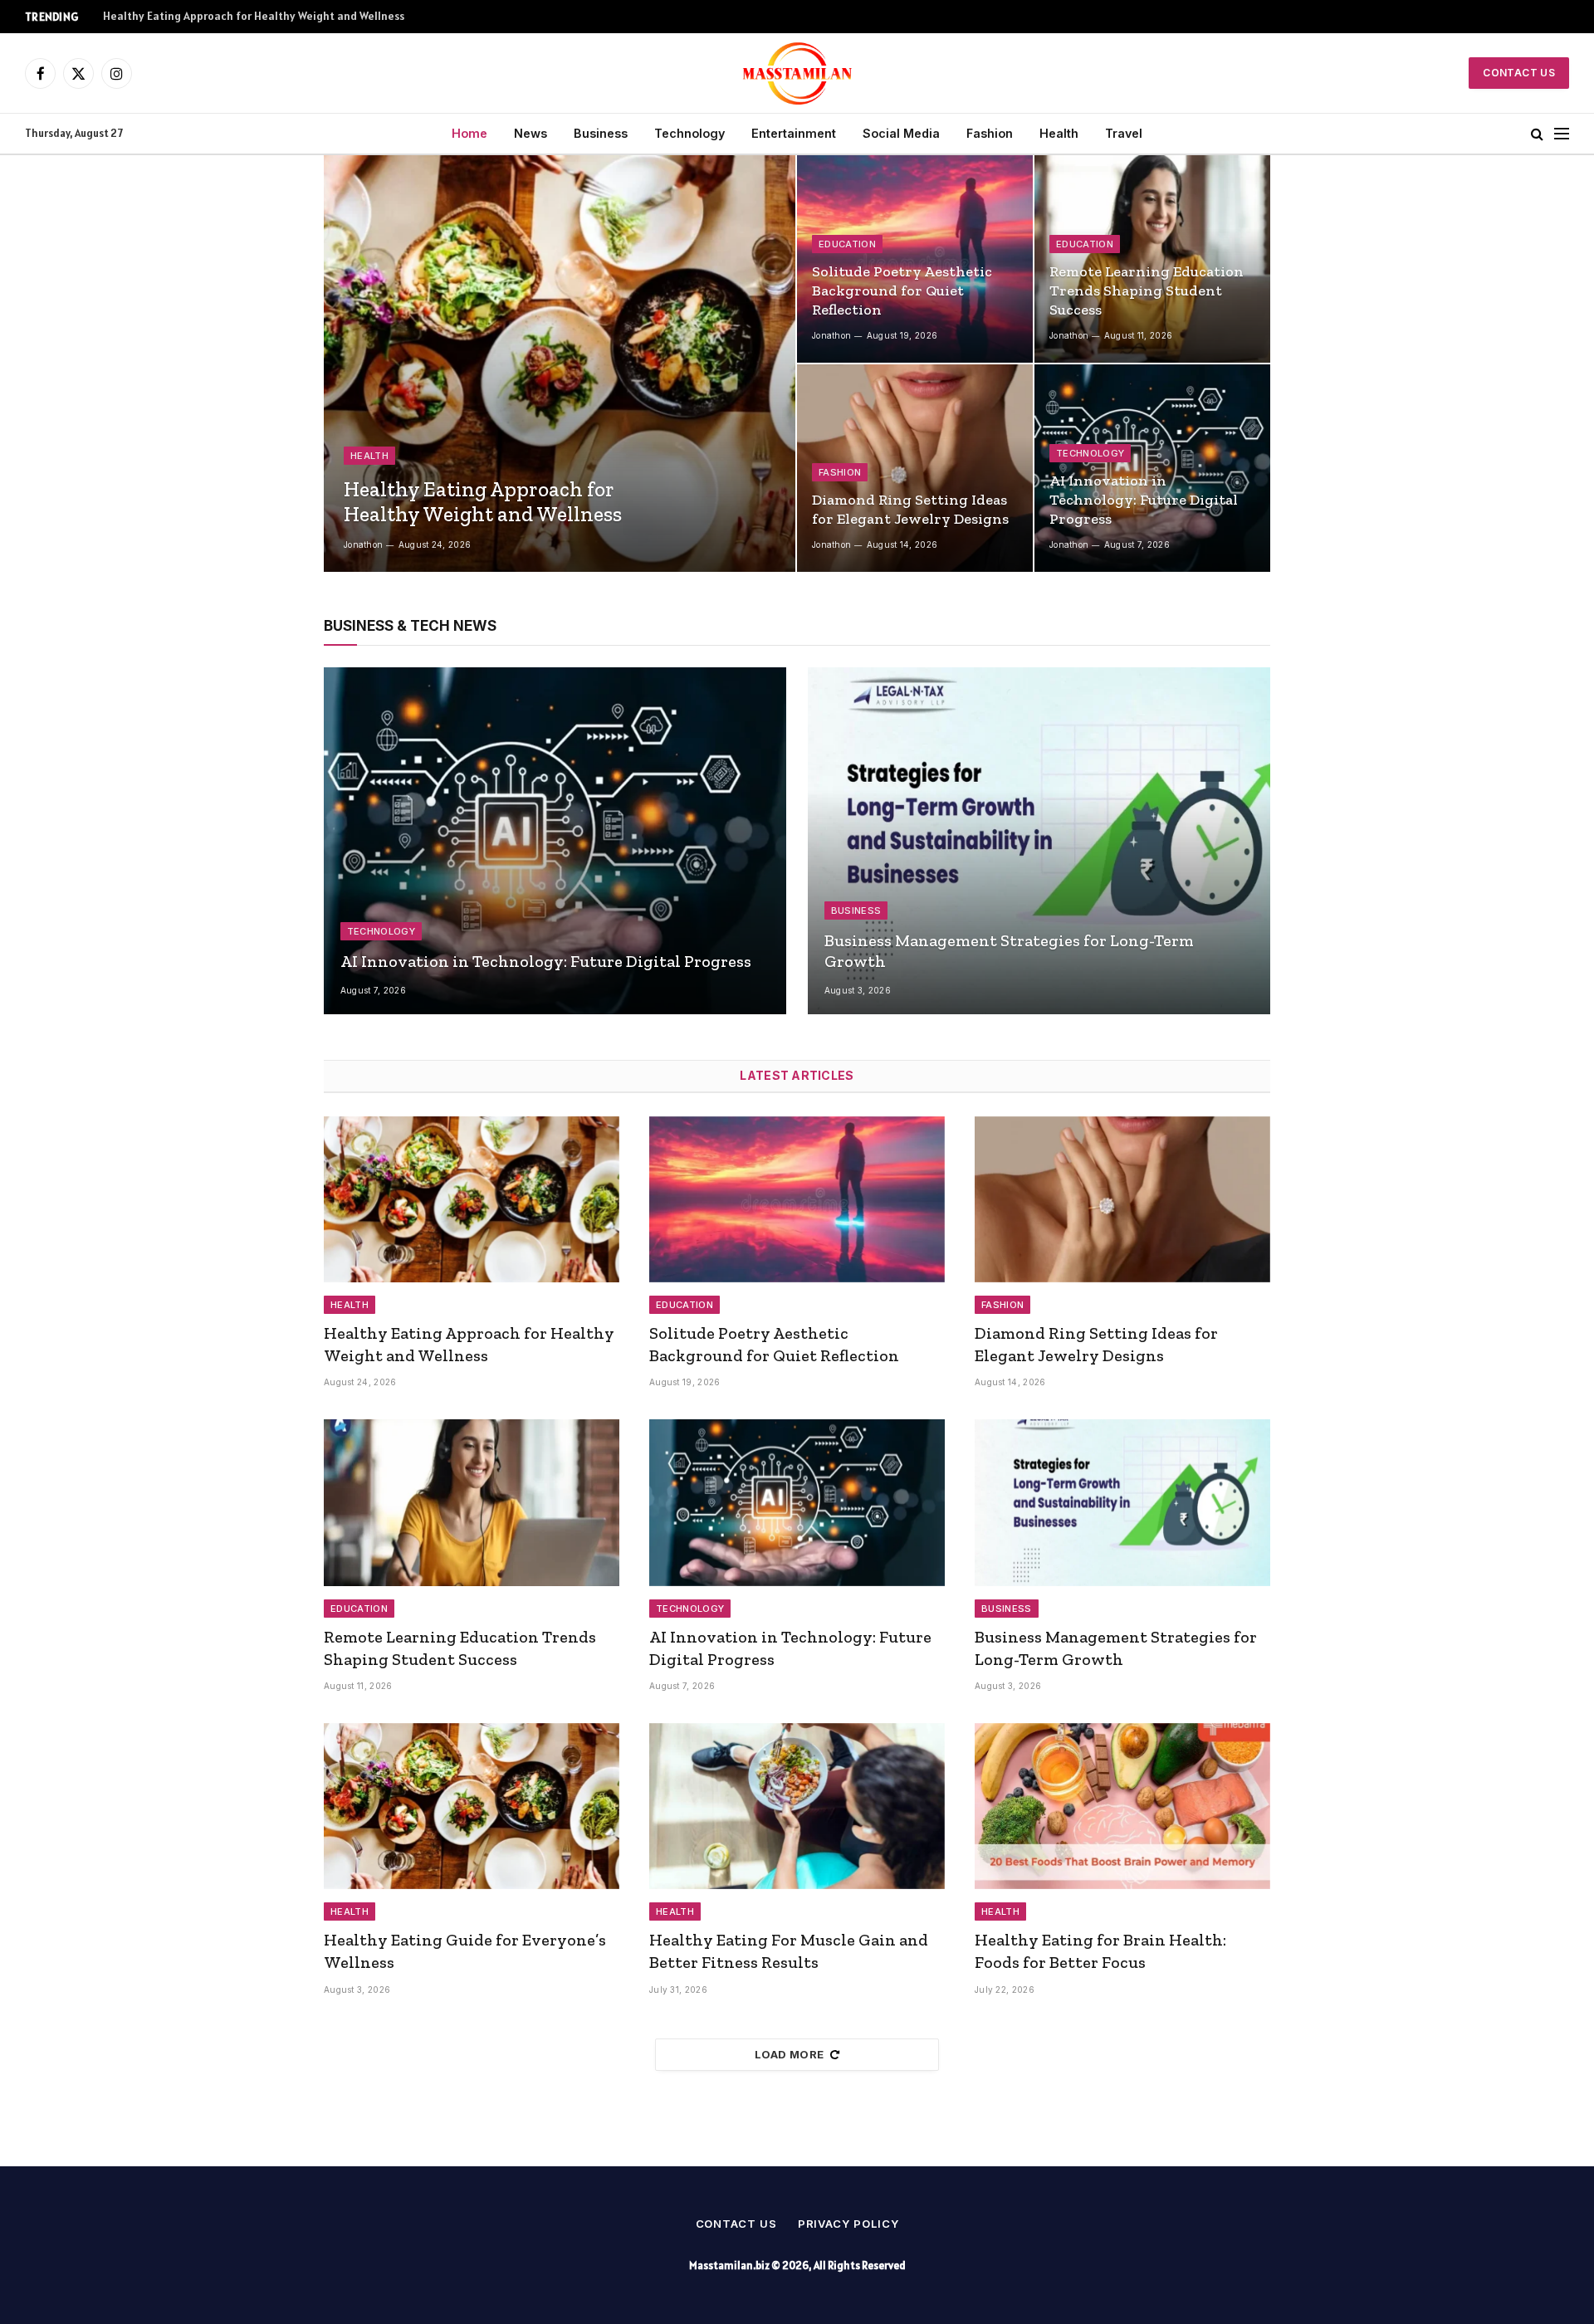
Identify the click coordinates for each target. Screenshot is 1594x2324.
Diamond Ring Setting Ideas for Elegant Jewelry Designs (910, 509)
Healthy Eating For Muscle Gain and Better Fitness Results (789, 1951)
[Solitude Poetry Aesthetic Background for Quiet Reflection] (915, 259)
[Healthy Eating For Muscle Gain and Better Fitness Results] (797, 1806)
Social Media (901, 133)
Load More (790, 2054)
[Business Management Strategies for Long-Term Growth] (1039, 841)
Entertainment (794, 133)
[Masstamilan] (797, 73)
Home (469, 133)
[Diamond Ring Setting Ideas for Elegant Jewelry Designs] (915, 468)
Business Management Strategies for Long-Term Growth (1009, 951)
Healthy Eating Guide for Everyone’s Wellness (465, 1951)
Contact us (736, 2224)
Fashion (990, 133)
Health (1059, 133)
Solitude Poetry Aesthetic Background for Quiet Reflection (257, 16)
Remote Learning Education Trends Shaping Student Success (1147, 290)
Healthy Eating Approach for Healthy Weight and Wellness (483, 501)
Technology (689, 133)
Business (601, 133)
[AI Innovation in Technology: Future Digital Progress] (1152, 468)
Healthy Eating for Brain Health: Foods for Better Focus (1100, 1951)
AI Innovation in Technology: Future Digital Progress (1144, 500)
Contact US (1519, 73)
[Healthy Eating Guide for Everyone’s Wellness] (472, 1806)
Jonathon (363, 544)
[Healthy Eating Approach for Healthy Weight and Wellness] (560, 364)
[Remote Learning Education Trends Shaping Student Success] (1152, 259)
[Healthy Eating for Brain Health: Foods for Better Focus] (1122, 1806)
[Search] (1537, 134)
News (531, 133)
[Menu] (1562, 134)
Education (847, 244)
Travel (1124, 133)
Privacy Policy (848, 2224)
